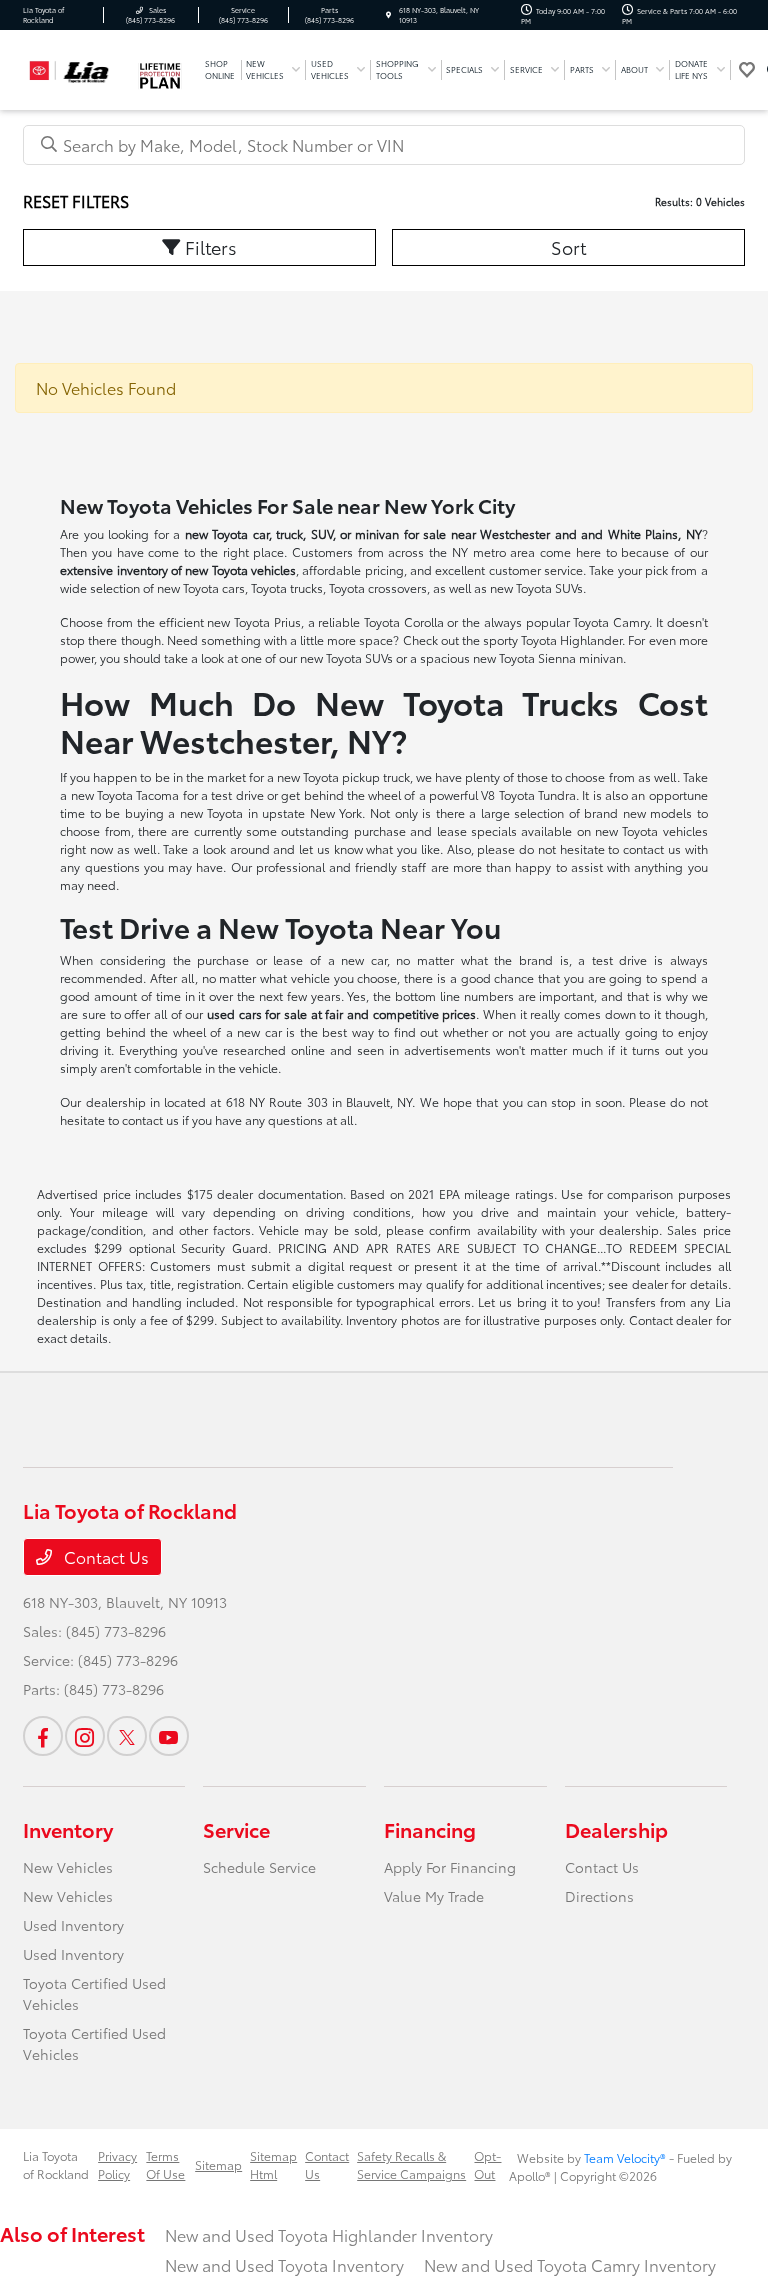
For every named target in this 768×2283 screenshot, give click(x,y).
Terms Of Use (165, 2164)
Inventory (68, 1829)
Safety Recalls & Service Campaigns (411, 2164)
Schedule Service (259, 1867)
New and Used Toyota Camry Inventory (570, 2264)
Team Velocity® (625, 2157)
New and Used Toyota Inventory (284, 2264)
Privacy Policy (117, 2164)
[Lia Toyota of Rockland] (77, 66)
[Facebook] (43, 1736)
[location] (388, 15)
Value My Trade (434, 1896)
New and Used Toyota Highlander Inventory (329, 2234)
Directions (599, 1896)
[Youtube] (169, 1736)
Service (236, 1829)
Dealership (616, 1829)
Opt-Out (487, 2164)
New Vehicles (68, 1867)
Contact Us (104, 1556)
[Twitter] (127, 1736)
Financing (430, 1829)
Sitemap (218, 2164)
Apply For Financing (450, 1867)
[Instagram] (85, 1736)
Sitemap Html (273, 2164)
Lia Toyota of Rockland (56, 2164)
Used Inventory (73, 1925)
